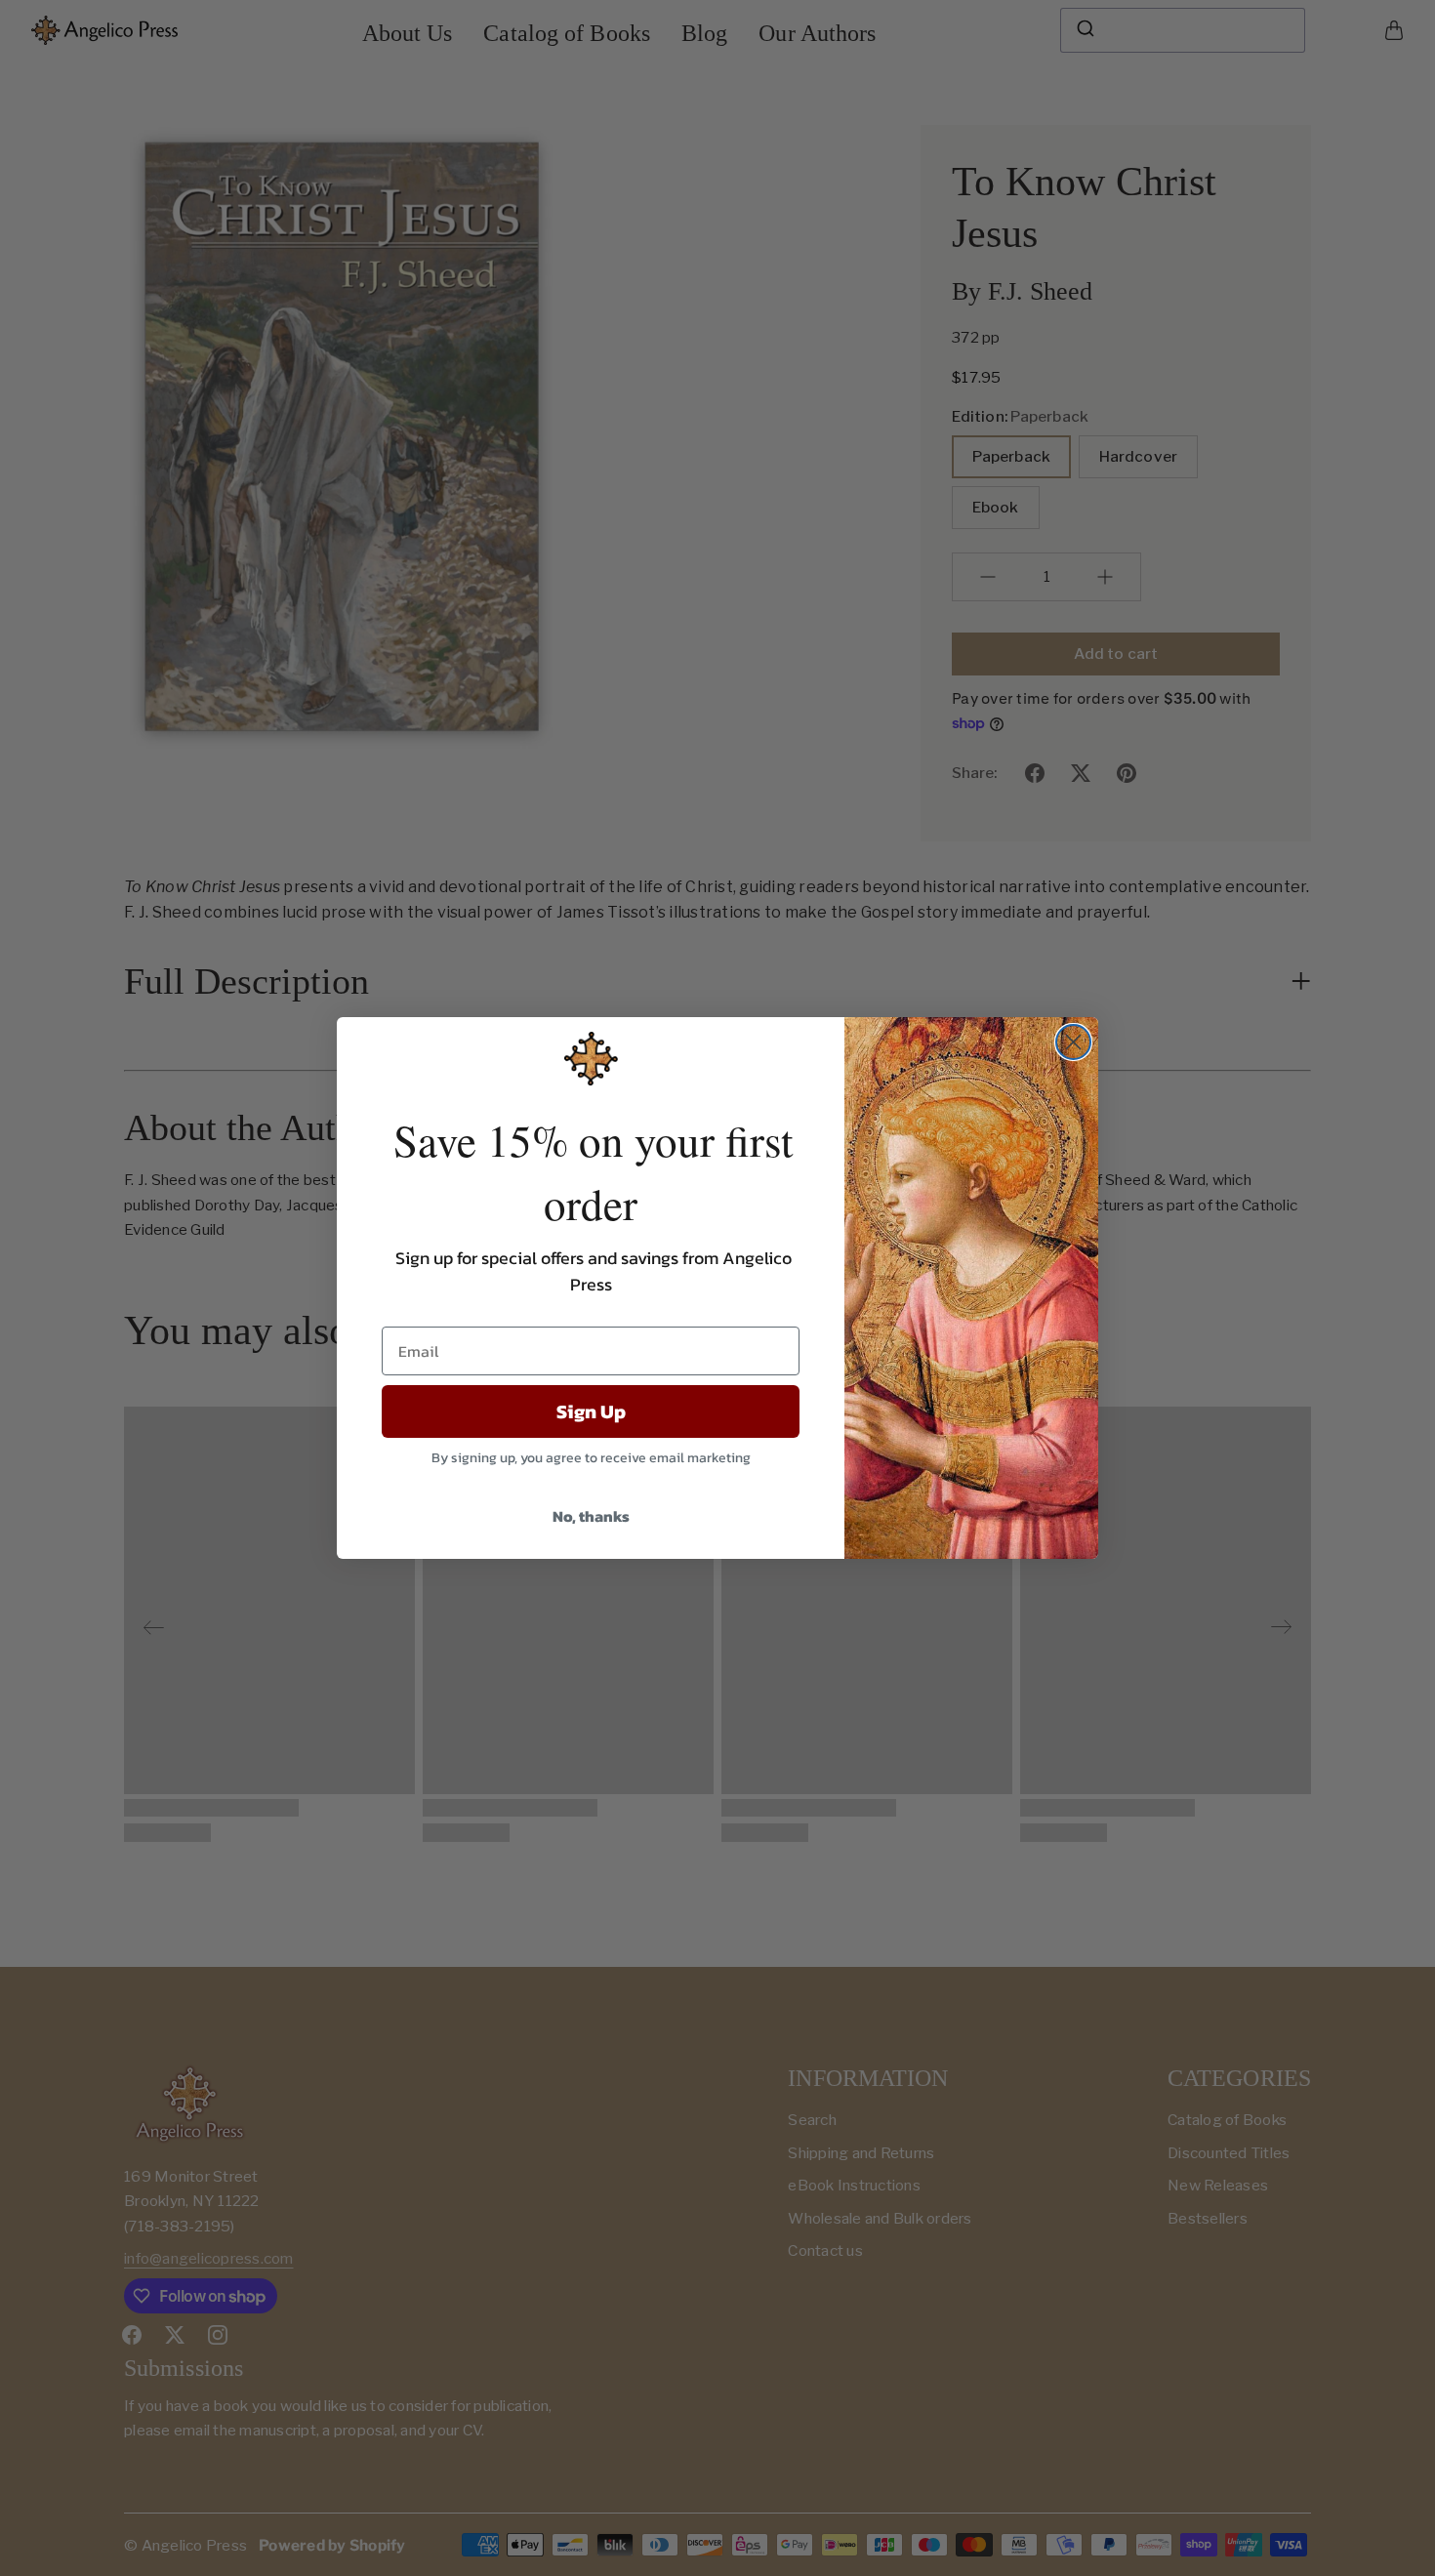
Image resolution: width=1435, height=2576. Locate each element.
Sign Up (591, 1411)
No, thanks (591, 1516)
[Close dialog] (1073, 1042)
